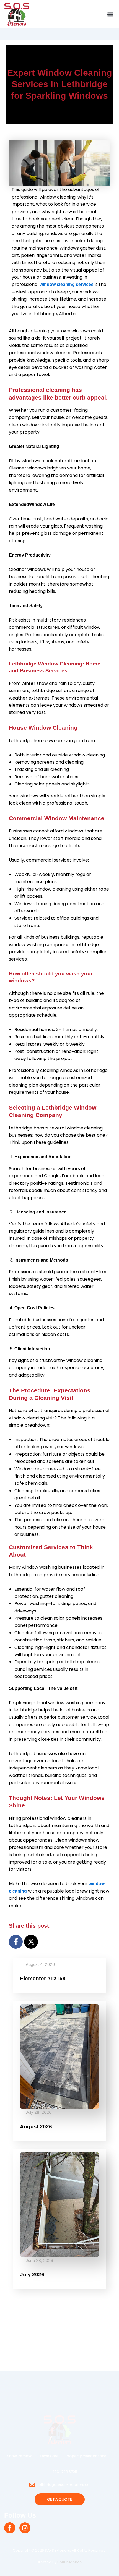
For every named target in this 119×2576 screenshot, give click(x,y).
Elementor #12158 (43, 1978)
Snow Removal (20, 2456)
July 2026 (32, 2274)
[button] (110, 14)
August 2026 (36, 2127)
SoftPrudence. (70, 2562)
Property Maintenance (86, 2456)
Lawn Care (49, 2456)
